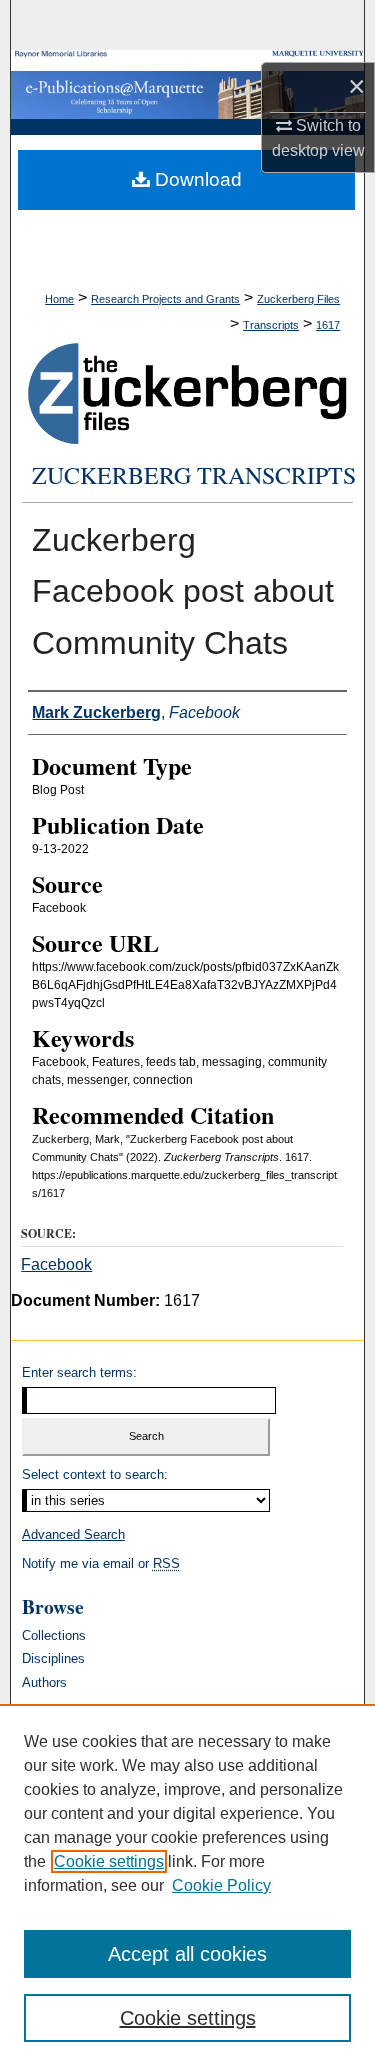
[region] (187, 1885)
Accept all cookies (187, 1954)
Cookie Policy (221, 1885)
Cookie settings (109, 1861)
